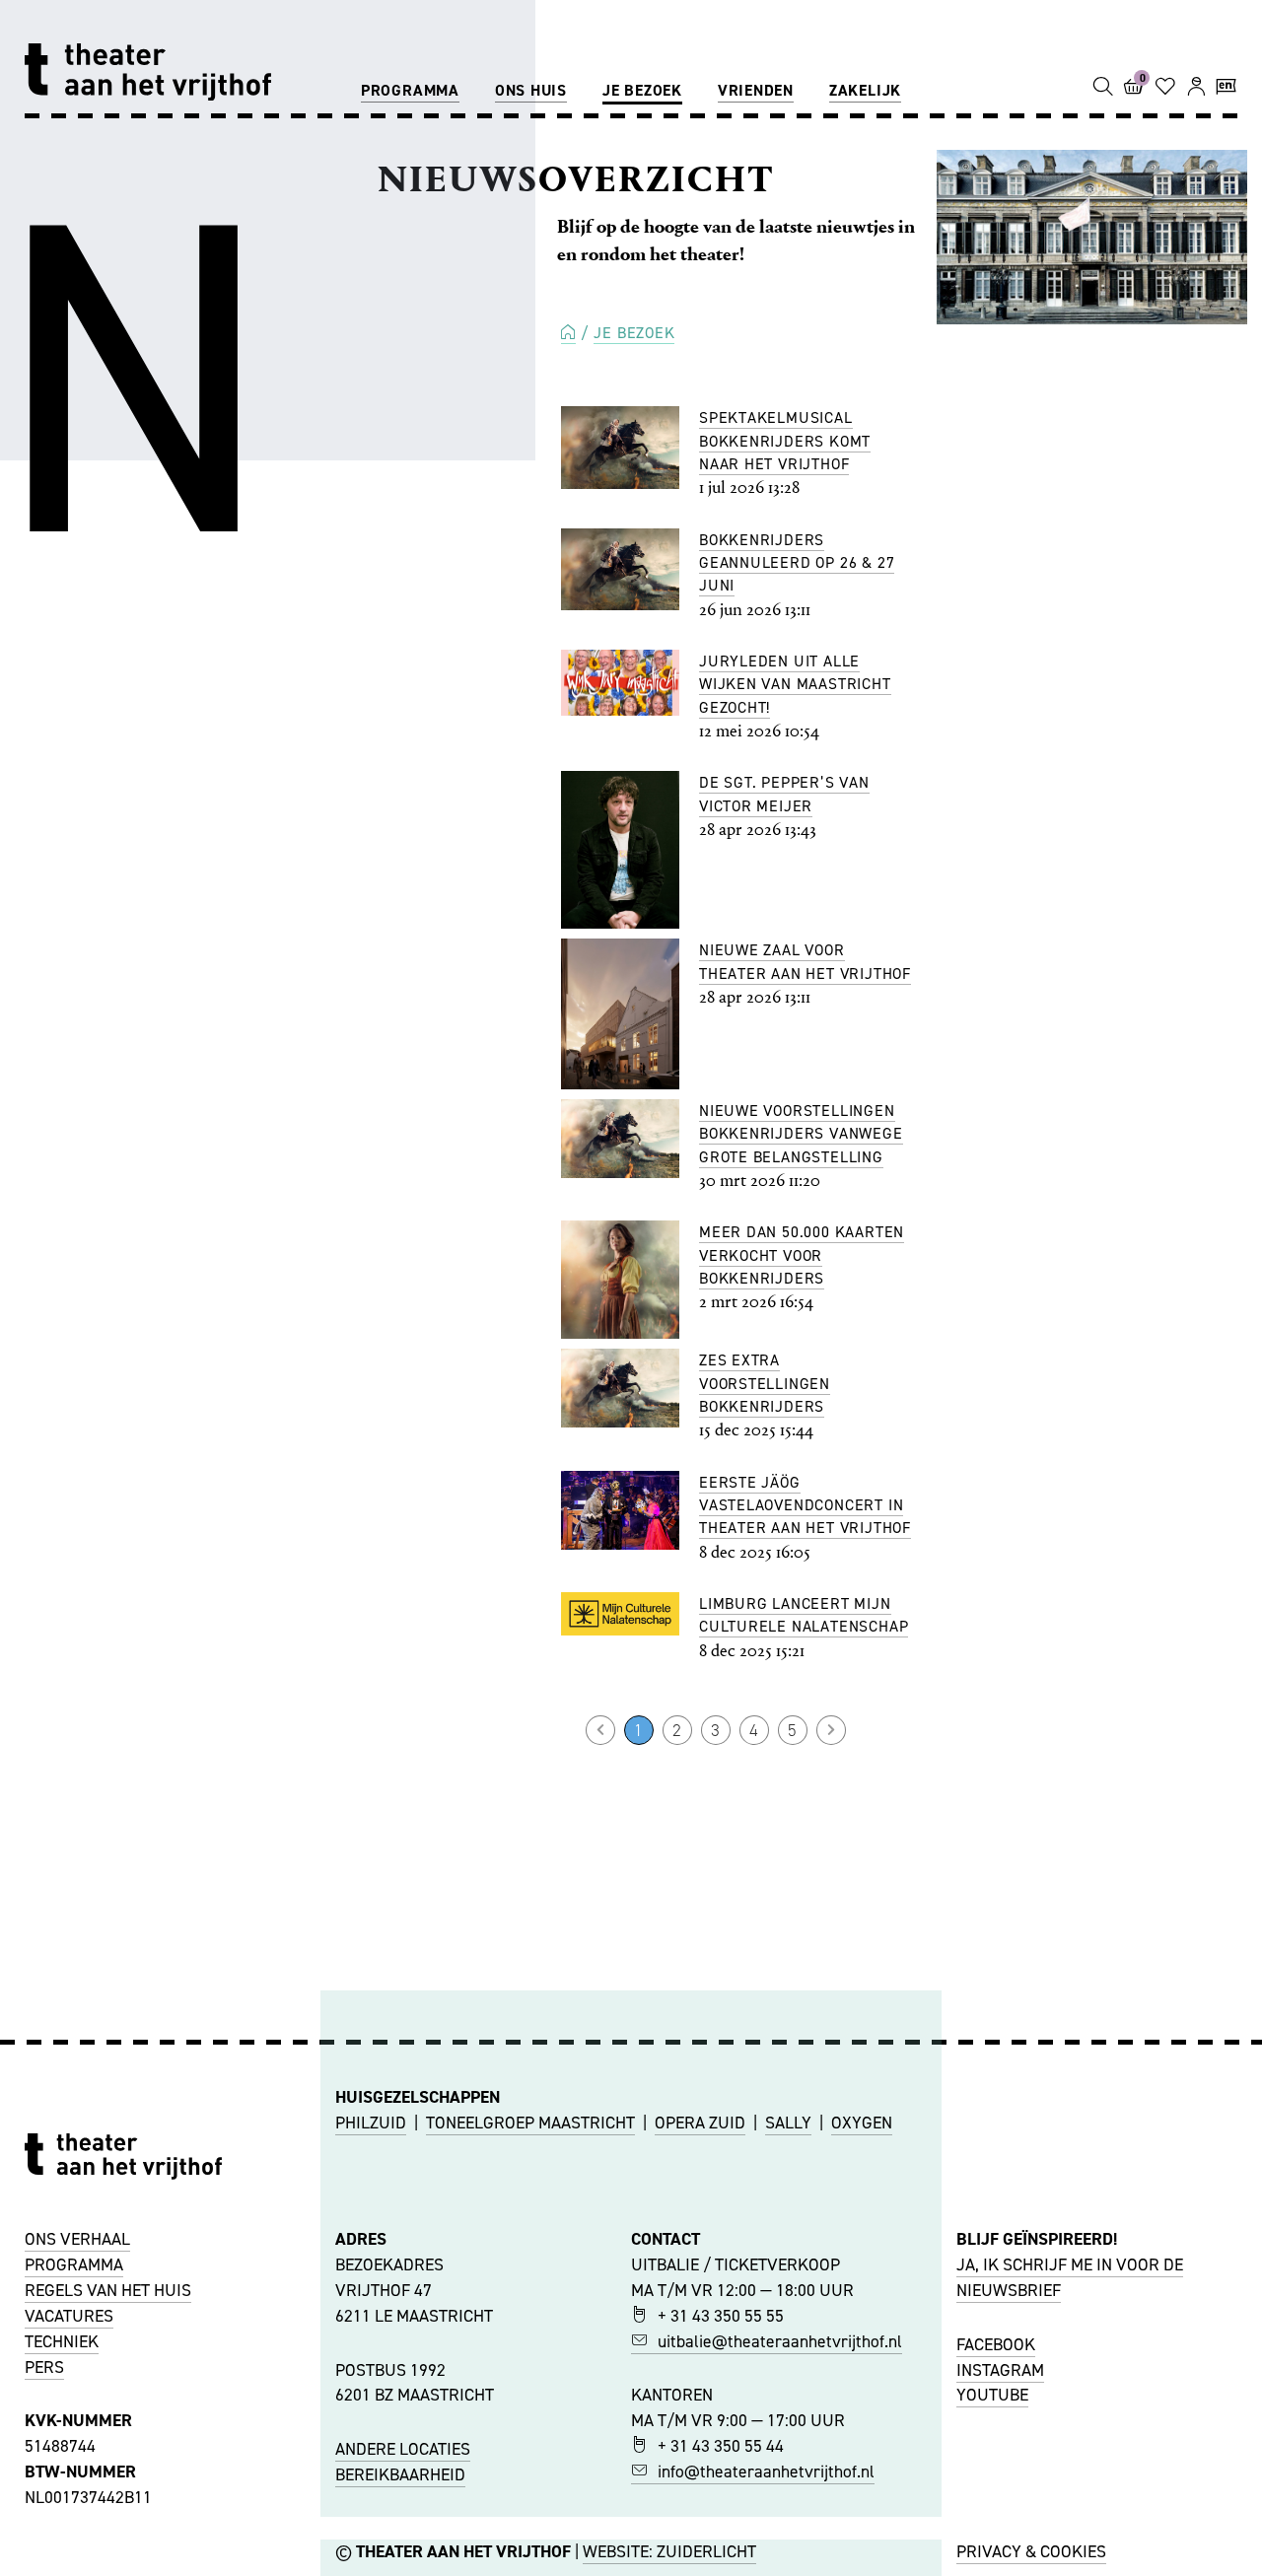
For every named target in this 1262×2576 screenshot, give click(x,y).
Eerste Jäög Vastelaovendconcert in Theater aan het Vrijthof (805, 1505)
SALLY (788, 2123)
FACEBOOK (996, 2344)
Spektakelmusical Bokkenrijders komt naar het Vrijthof (785, 441)
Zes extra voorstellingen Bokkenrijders (765, 1383)
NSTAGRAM (1003, 2370)
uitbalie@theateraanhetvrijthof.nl (780, 2341)
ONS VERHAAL (77, 2239)
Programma (410, 90)
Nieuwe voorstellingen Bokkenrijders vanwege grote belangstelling (801, 1134)
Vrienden (756, 90)
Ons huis (531, 90)
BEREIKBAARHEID (400, 2474)
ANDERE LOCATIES (403, 2449)
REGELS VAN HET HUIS (108, 2290)
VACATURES (69, 2316)
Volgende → (831, 1730)
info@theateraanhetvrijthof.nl (766, 2472)
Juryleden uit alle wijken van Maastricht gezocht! (795, 684)
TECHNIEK (62, 2341)
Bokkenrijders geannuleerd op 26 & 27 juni (797, 563)
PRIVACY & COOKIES (1031, 2551)
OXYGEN (862, 2123)
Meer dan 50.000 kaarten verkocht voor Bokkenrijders (802, 1255)
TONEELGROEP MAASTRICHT (530, 2123)
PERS (44, 2367)
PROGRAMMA (74, 2264)
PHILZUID (371, 2123)
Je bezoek (642, 90)
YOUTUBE (992, 2395)
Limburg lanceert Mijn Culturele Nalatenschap (804, 1615)
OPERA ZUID (700, 2123)
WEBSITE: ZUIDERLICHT (669, 2551)
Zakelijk (865, 90)
